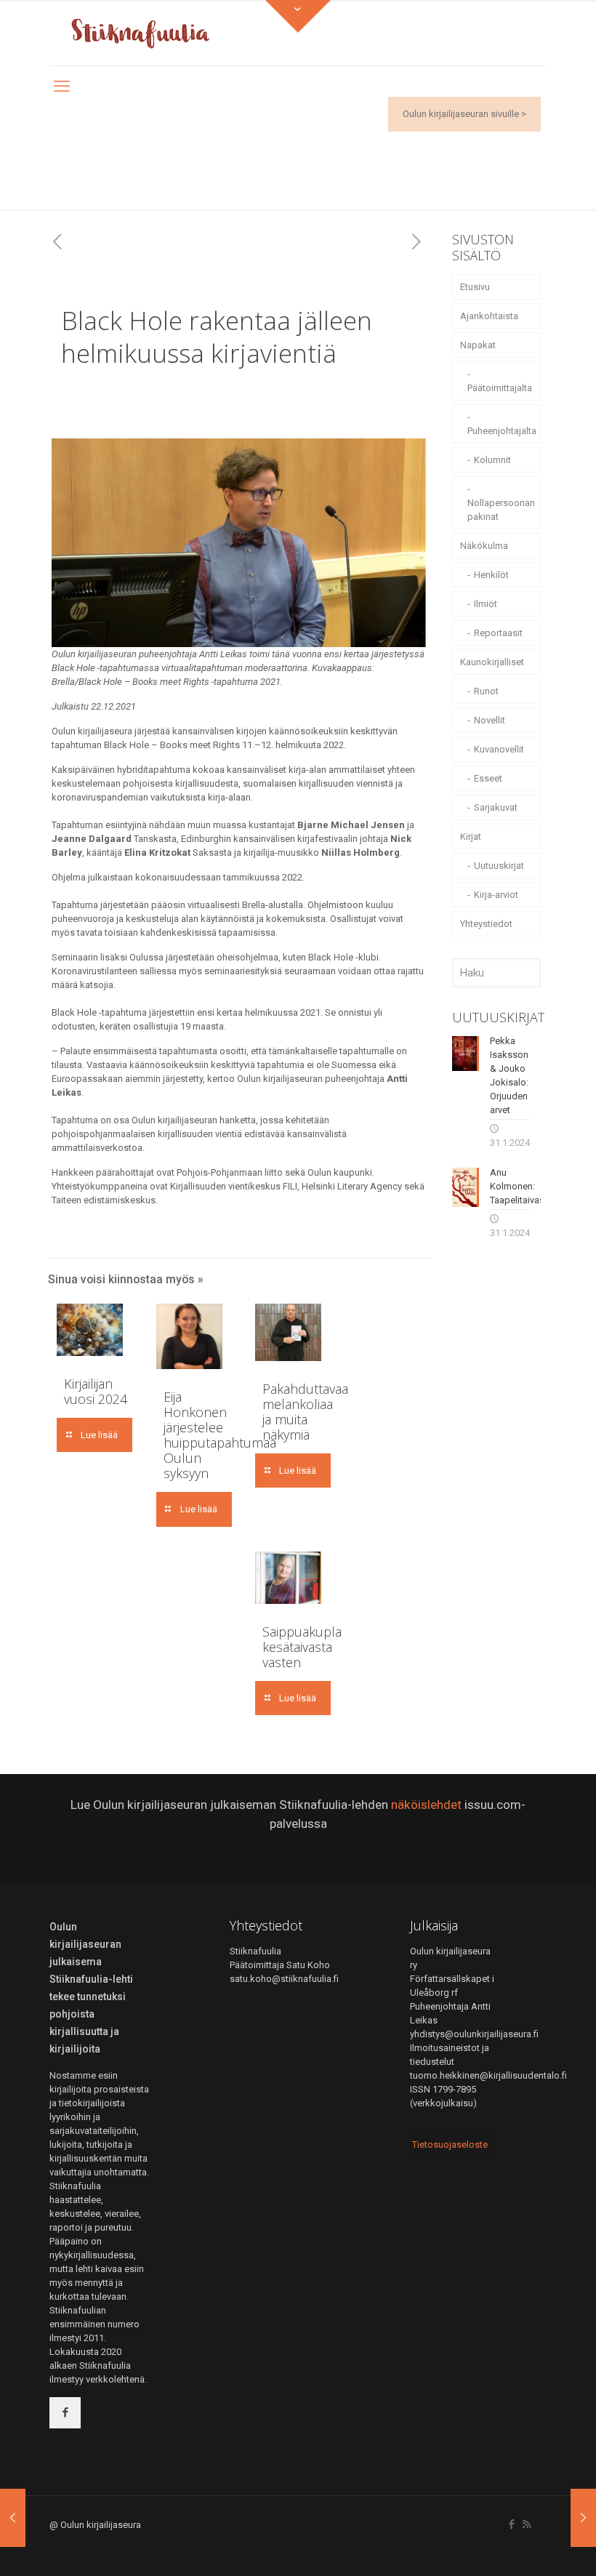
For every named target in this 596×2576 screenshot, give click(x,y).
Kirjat (471, 836)
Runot (486, 691)
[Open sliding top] (298, 16)
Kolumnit (492, 460)
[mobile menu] (62, 87)
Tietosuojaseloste (450, 2144)
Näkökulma (484, 546)
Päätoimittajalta (500, 388)
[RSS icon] (527, 2524)
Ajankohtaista (489, 316)
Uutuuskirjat (499, 866)
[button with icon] (65, 2413)
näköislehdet (426, 1805)
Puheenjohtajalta (502, 431)
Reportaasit (498, 633)
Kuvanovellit (499, 749)
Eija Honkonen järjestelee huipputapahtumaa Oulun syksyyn (220, 1435)
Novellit (490, 720)
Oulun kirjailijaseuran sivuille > (464, 114)
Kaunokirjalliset (492, 662)
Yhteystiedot (486, 924)
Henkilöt (491, 575)
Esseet (488, 778)
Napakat (478, 345)
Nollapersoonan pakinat (501, 510)
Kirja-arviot (496, 895)
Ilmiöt (486, 604)
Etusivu (475, 287)
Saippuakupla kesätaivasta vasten (302, 1647)
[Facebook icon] (511, 2524)
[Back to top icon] (526, 2546)
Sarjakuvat (496, 807)
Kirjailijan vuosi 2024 (96, 1391)
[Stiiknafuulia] (140, 33)
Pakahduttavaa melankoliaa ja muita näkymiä (305, 1412)
